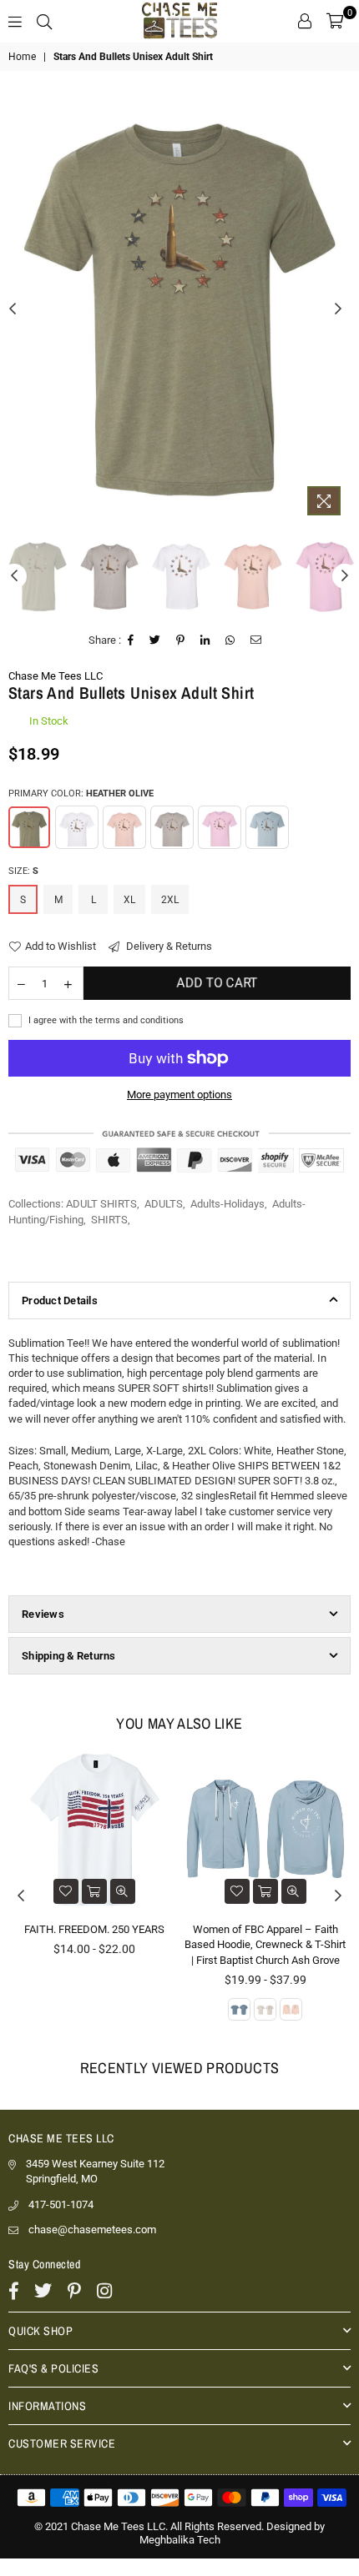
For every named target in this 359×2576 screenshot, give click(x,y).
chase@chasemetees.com (92, 2230)
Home (22, 57)
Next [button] (338, 309)
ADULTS (164, 1204)
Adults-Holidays (228, 1204)
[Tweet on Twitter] (155, 640)
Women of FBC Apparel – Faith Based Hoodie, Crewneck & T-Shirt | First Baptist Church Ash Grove (265, 1944)
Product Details (60, 1301)
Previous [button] (13, 309)
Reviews (43, 1614)
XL (129, 900)
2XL (170, 900)
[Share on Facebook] (131, 640)
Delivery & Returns (168, 946)
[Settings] (305, 21)
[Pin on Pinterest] (181, 640)
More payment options (179, 1095)
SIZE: (23, 871)
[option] (179, 310)
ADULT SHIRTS (101, 1204)
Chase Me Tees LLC (56, 676)
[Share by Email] (256, 640)
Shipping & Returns (69, 1656)
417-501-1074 (61, 2204)
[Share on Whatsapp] (230, 640)
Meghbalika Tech (180, 2540)
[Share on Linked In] (205, 640)
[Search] (44, 21)
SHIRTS (109, 1220)
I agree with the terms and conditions (105, 1020)
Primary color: (81, 793)
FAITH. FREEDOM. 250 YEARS (94, 1929)
